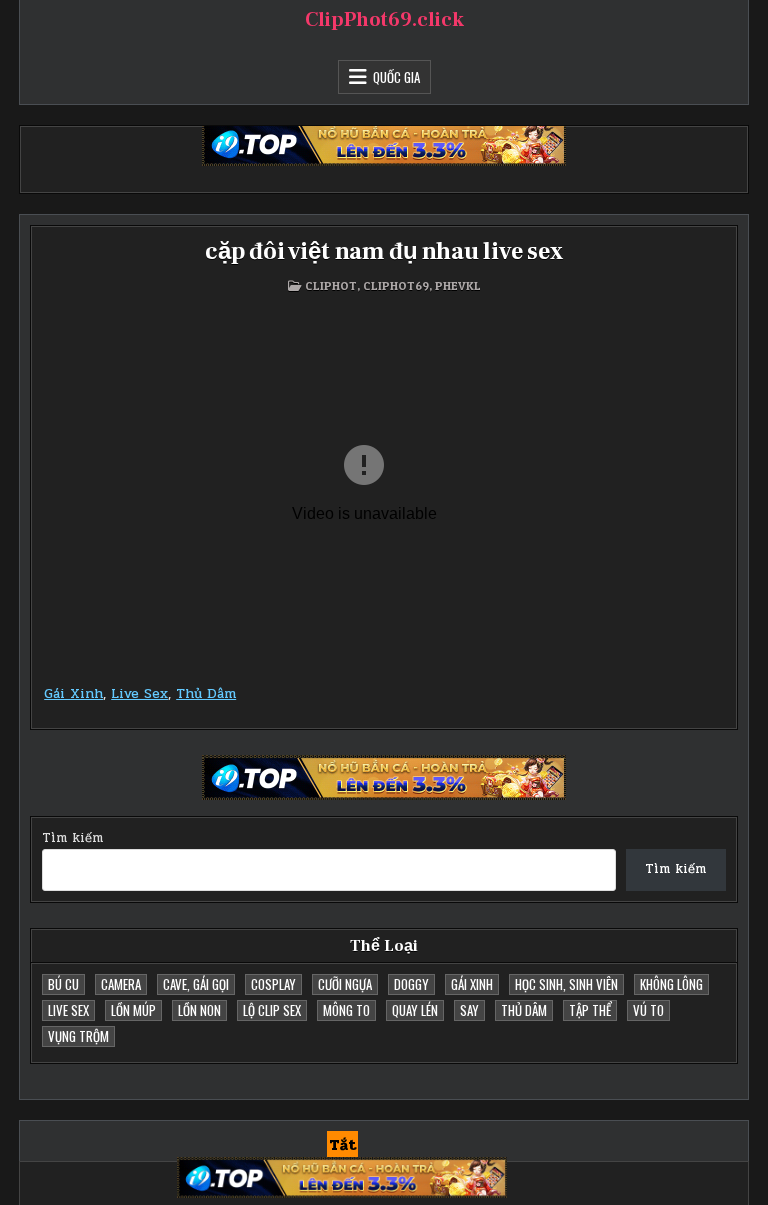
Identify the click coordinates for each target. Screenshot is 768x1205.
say (469, 1010)
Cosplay (273, 984)
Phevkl (458, 285)
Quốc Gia (396, 77)
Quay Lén (415, 1010)
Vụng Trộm (78, 1036)
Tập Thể (590, 1010)
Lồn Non (199, 1010)
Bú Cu (63, 984)
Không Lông (671, 984)
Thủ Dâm (206, 693)
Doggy (411, 984)
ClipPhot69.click (384, 20)
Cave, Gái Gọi (196, 984)
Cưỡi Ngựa (345, 984)
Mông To (346, 1010)
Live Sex (139, 693)
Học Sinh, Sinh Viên (566, 984)
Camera (121, 984)
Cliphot (331, 285)
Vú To (648, 1010)
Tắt (342, 1145)
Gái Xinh (73, 693)
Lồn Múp (133, 1010)
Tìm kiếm (72, 838)
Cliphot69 (396, 285)
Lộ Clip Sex (272, 1010)
